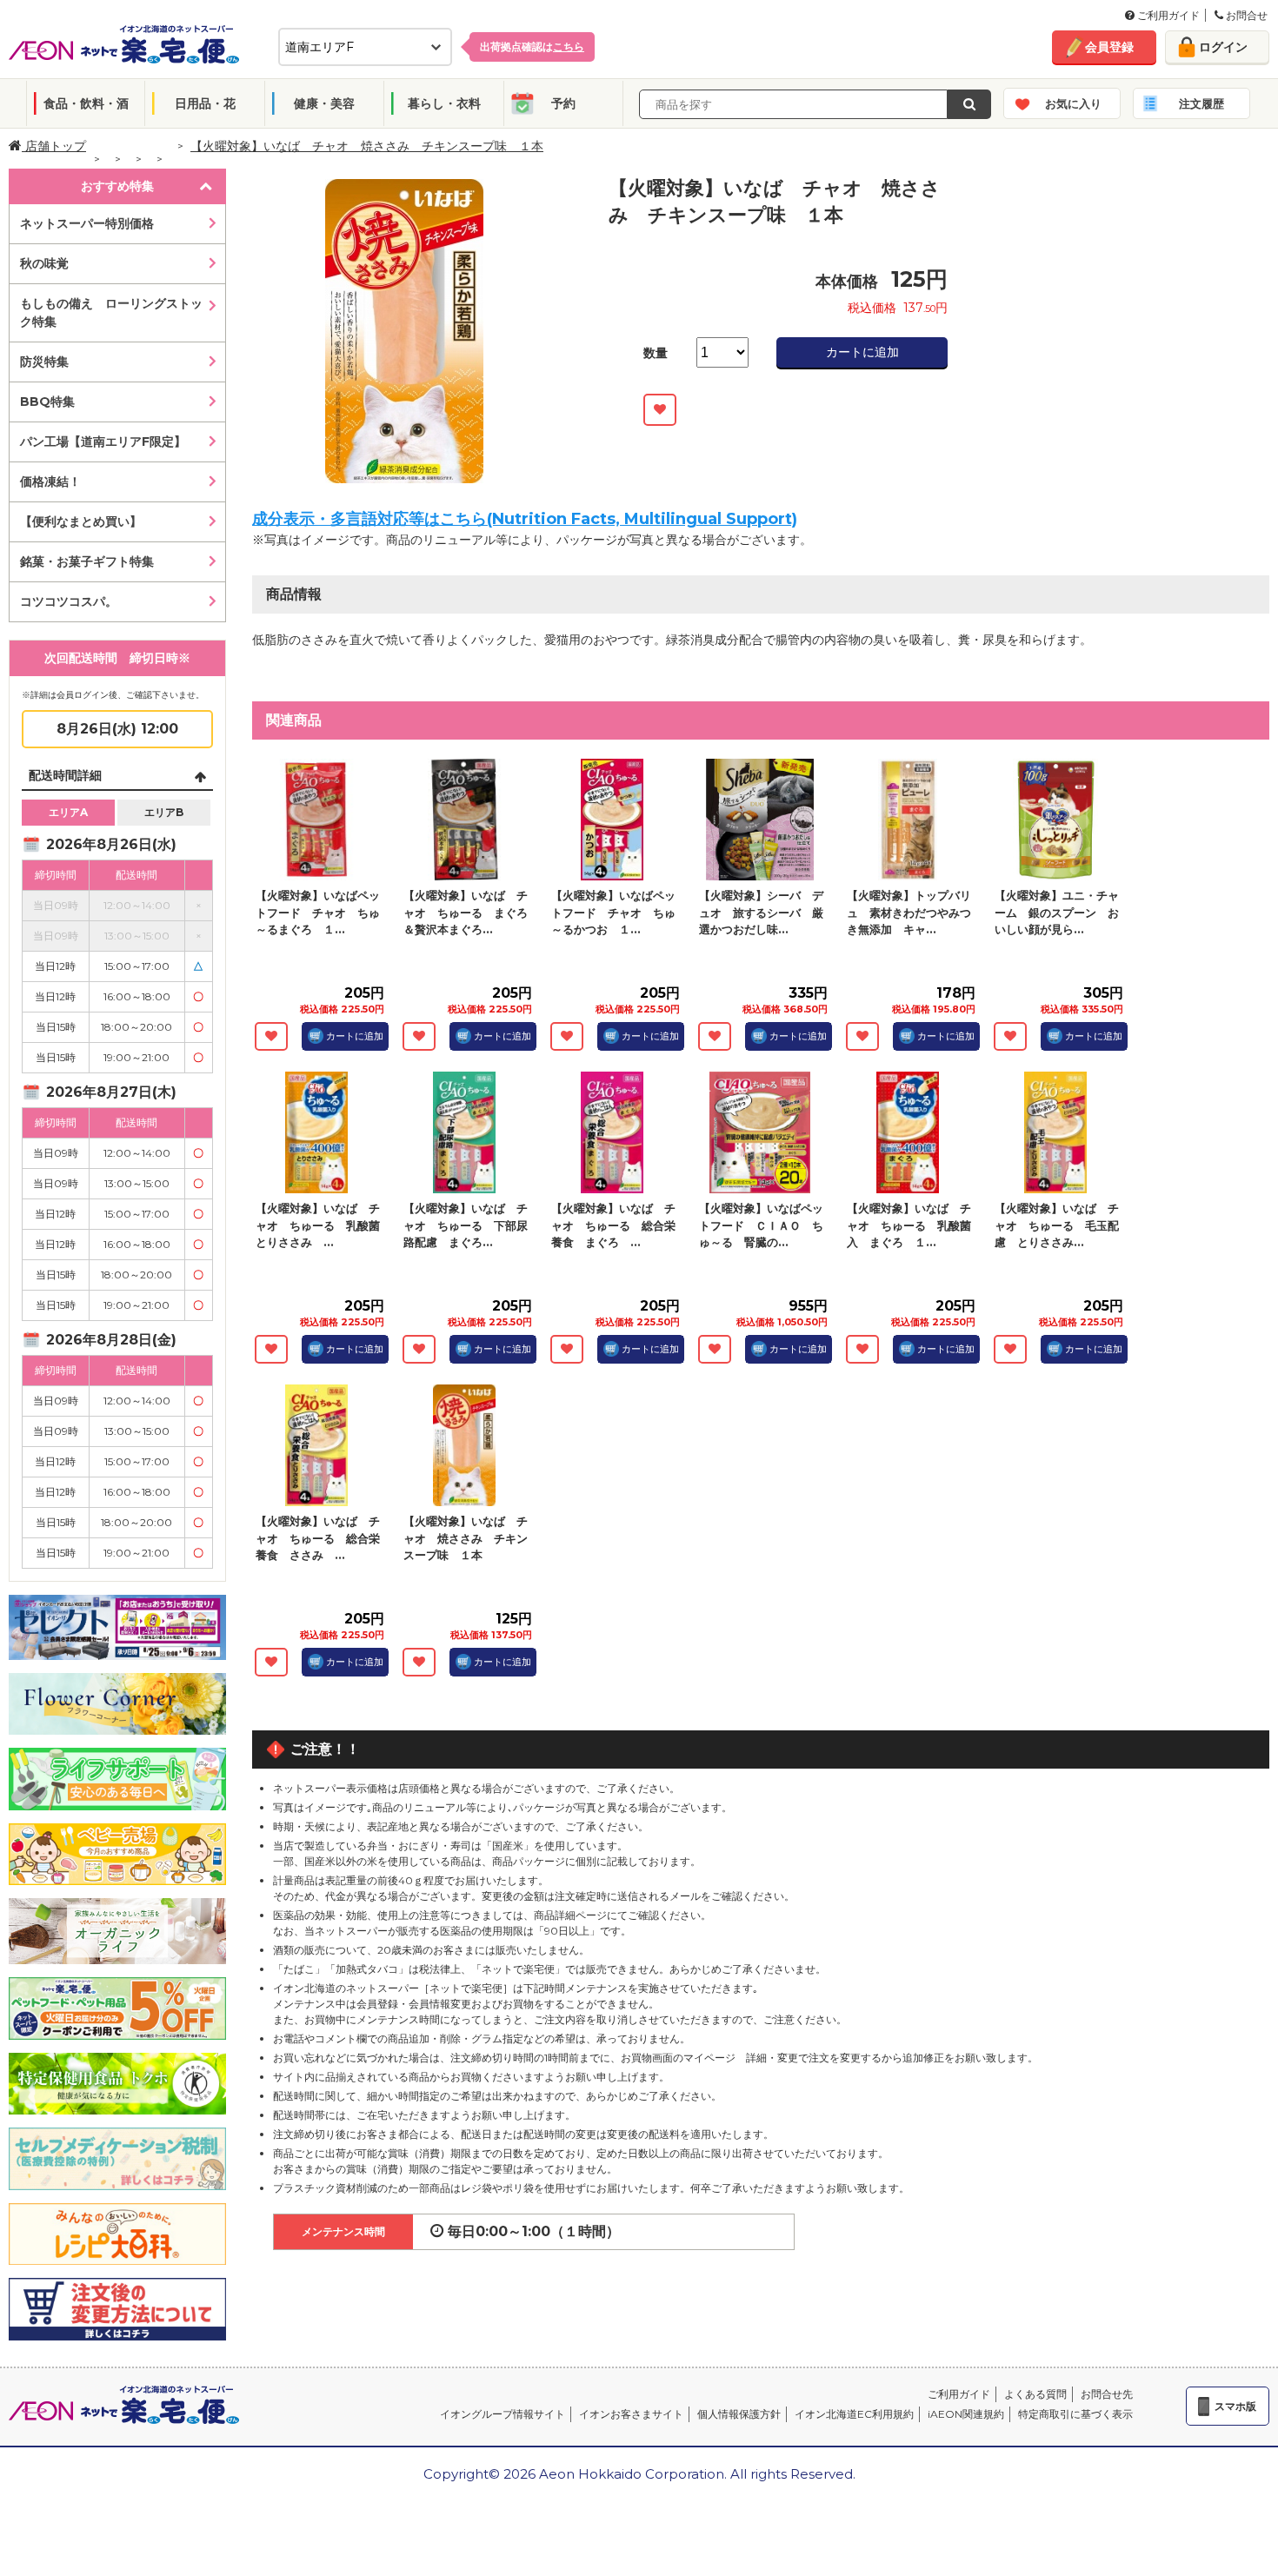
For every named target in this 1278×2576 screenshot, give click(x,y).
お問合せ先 (1107, 2394)
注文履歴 (1201, 103)
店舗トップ (54, 146)
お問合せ (1245, 15)
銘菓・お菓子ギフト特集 (87, 561)
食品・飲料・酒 (86, 103)
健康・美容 (324, 103)
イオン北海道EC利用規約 (854, 2414)
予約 (563, 103)
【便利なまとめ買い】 (81, 521)
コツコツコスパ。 (69, 601)
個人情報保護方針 (739, 2414)
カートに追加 (862, 352)
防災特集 (44, 362)
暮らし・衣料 (444, 103)
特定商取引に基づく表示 (1075, 2414)
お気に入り (1073, 103)
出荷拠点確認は (532, 46)
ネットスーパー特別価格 (87, 223)
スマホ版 (1235, 2406)
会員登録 (1109, 47)
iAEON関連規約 (966, 2414)
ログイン (1223, 47)
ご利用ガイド (1167, 15)
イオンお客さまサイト (631, 2414)
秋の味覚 (44, 263)
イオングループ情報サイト (503, 2414)
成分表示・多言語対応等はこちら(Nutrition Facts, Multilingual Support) (525, 519)
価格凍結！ (50, 481)
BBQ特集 (47, 402)
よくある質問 (1035, 2394)
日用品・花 (205, 103)
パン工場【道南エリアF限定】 (103, 442)
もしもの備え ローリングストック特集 (111, 312)
